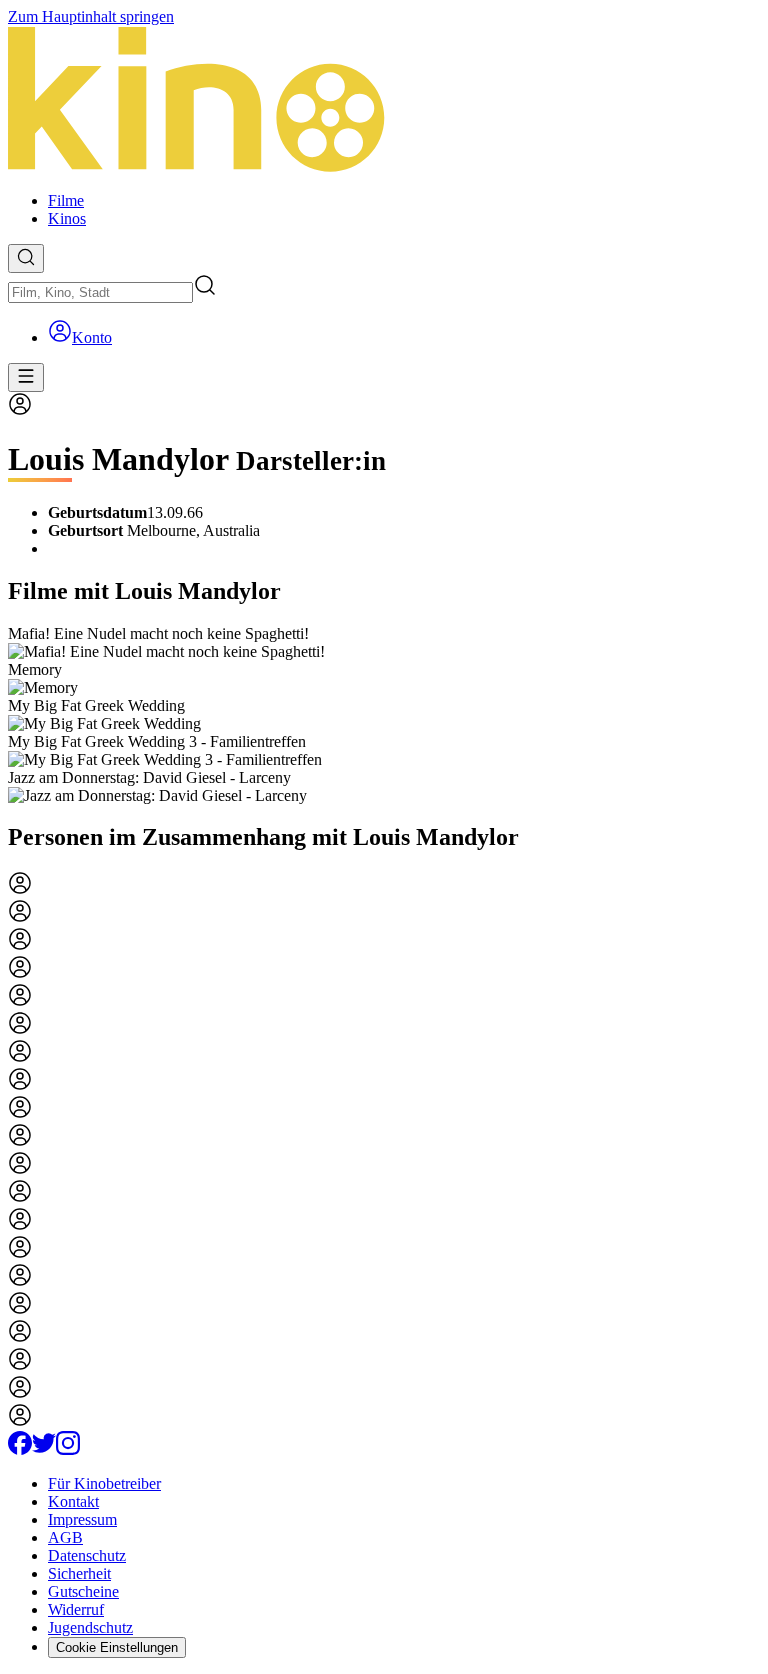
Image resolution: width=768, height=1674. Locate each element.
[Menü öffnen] (26, 377)
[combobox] (100, 292)
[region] (384, 715)
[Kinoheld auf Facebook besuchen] (20, 1449)
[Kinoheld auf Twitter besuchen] (44, 1449)
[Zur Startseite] (384, 101)
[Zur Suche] (26, 258)
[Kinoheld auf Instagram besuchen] (68, 1449)
